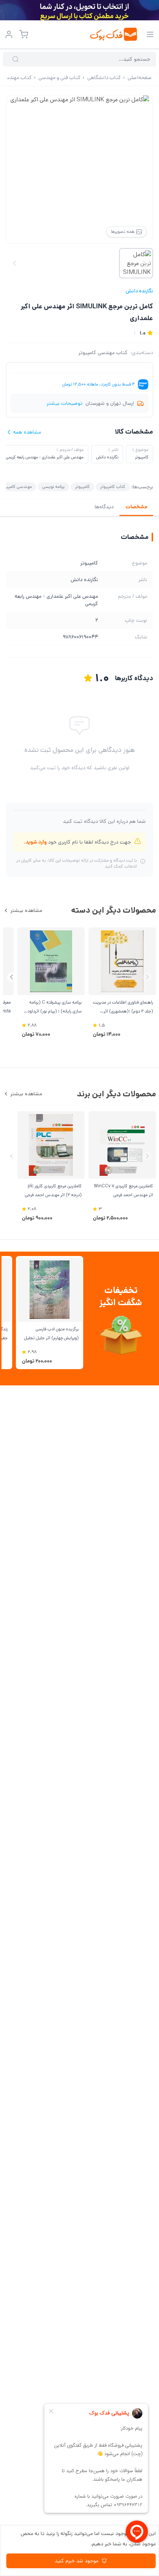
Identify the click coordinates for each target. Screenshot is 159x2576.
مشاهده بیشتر (26, 910)
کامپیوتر (82, 487)
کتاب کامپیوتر (113, 487)
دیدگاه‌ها (104, 507)
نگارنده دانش (139, 291)
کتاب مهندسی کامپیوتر (103, 353)
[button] (12, 977)
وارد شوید (36, 842)
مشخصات (136, 507)
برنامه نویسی (53, 487)
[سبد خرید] (24, 34)
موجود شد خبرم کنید (77, 2561)
